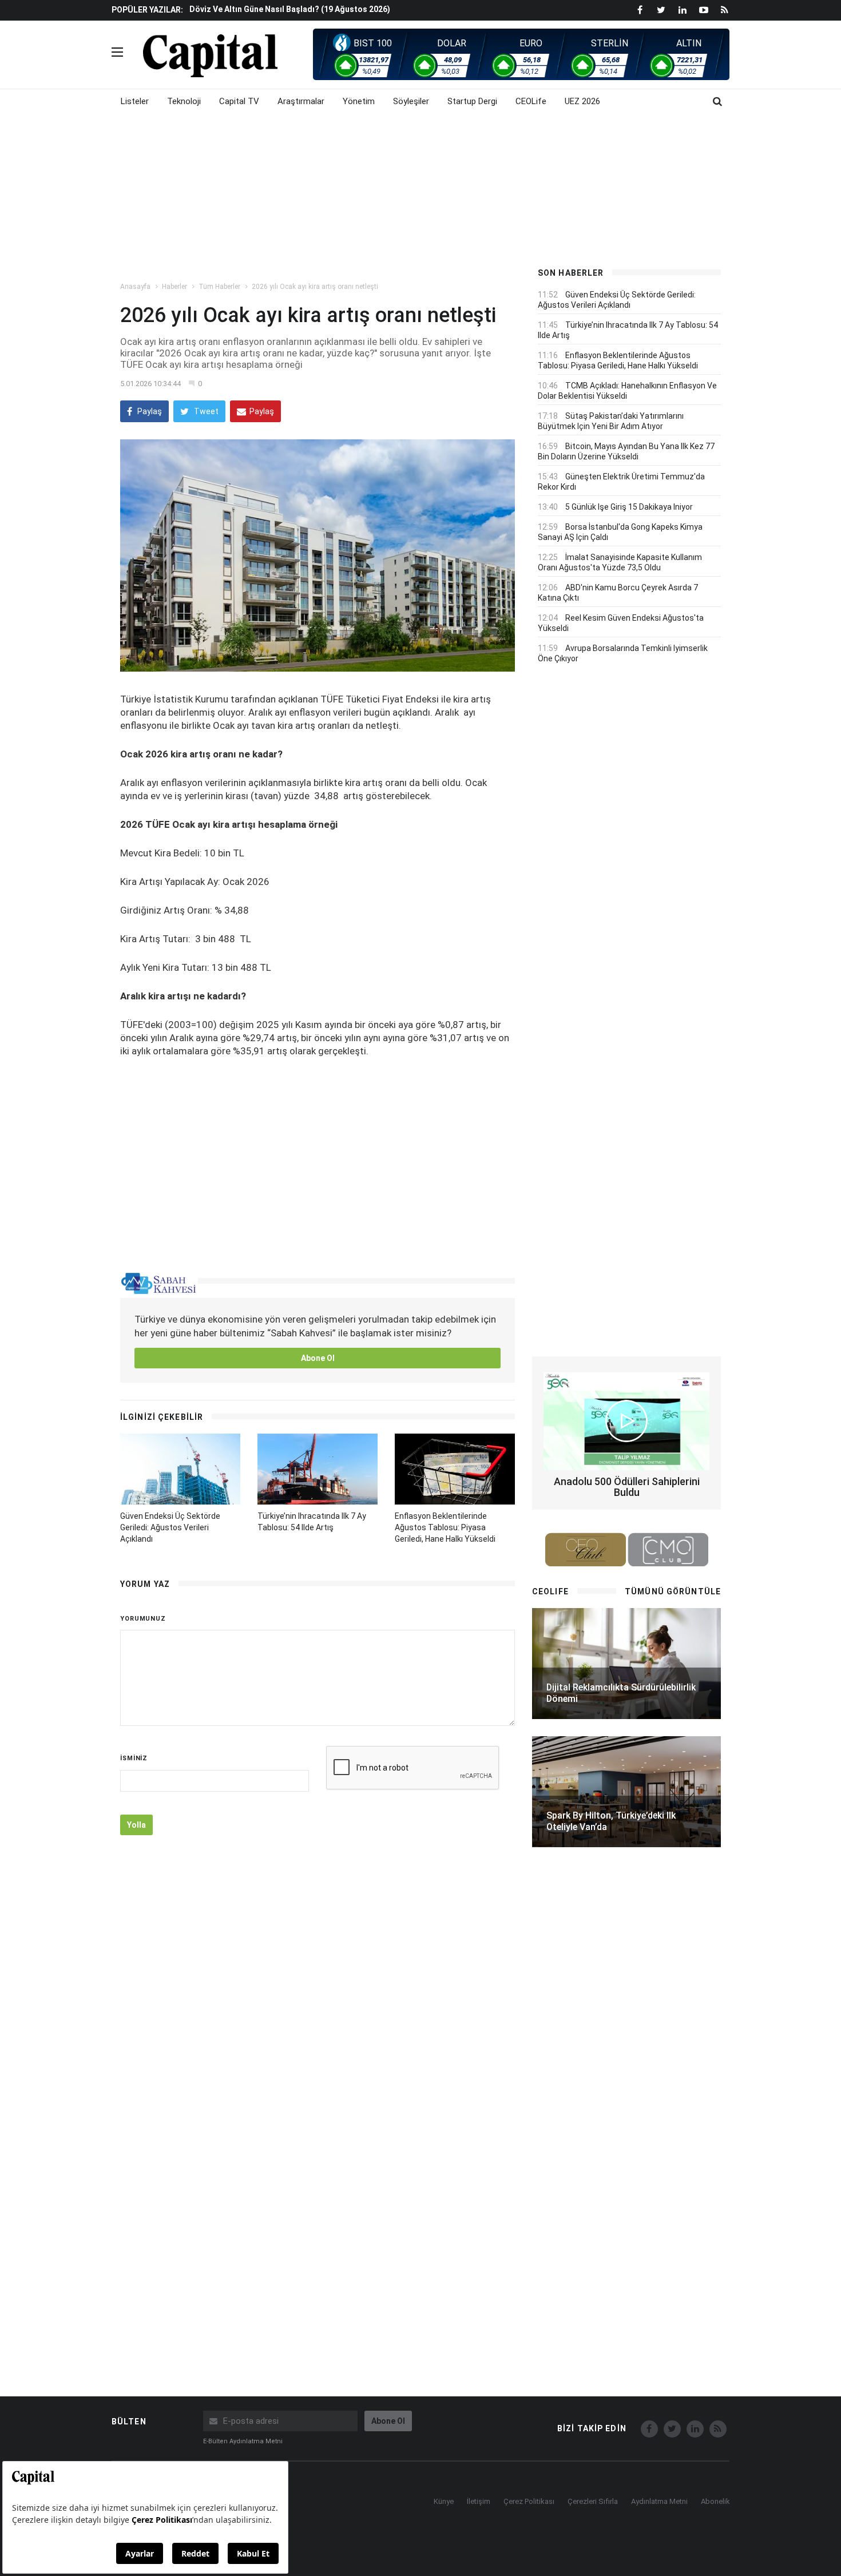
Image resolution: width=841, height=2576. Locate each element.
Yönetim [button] (359, 101)
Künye (444, 2501)
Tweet (205, 411)
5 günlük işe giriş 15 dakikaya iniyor (629, 507)
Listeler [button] (135, 101)
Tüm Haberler (219, 287)
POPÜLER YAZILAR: (147, 10)
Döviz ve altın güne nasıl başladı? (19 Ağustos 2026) (290, 9)
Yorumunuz (143, 1619)
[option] (353, 9)
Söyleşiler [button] (411, 101)
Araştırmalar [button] (301, 101)
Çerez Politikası (529, 2501)
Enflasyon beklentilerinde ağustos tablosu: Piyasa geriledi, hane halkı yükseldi (445, 1527)
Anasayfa (135, 287)
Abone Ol (318, 1358)
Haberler (174, 287)
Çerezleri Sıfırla (593, 2501)
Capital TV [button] (239, 101)
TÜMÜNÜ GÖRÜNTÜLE (673, 1591)
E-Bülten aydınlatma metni (243, 2441)
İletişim (479, 2501)
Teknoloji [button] (184, 101)
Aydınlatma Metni (659, 2501)
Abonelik (715, 2501)
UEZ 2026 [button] (582, 101)
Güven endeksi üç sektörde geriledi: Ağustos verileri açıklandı (170, 1527)
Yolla (136, 1825)
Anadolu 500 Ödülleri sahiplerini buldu (627, 1487)
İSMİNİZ (134, 1758)
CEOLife (531, 101)
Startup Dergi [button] (472, 101)
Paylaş (149, 411)
